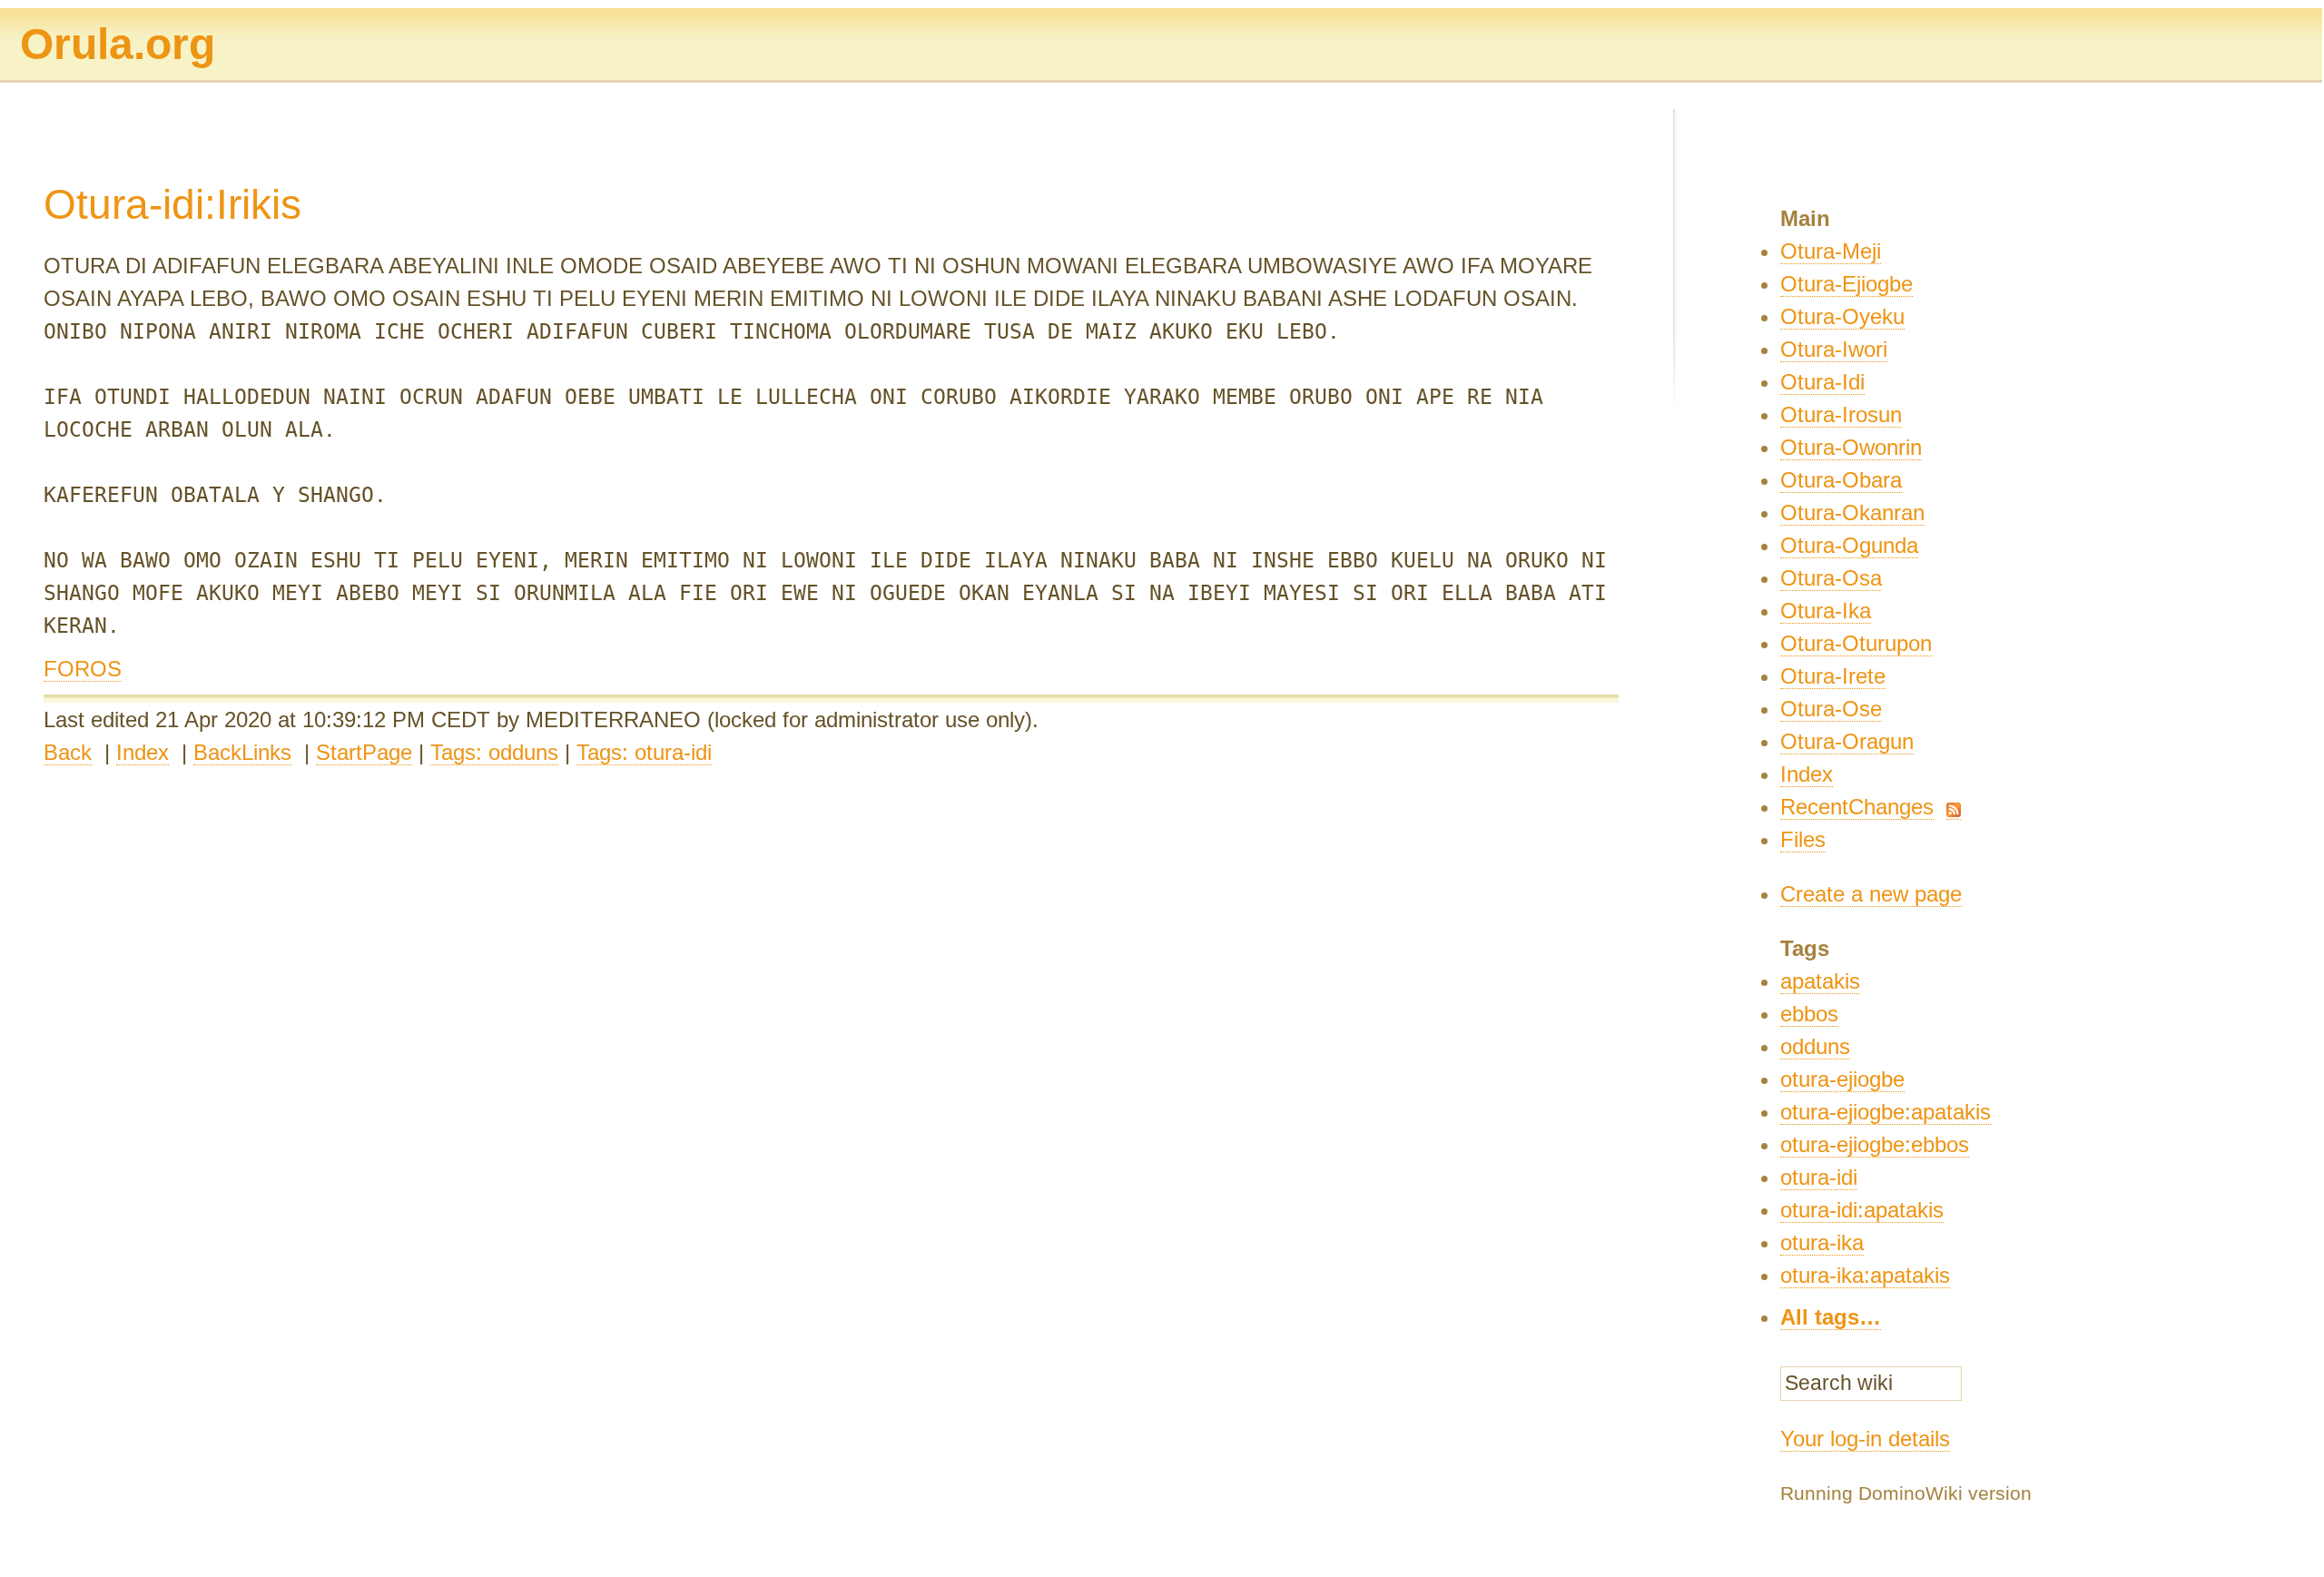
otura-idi (1819, 1177)
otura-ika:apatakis (1865, 1275)
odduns (1815, 1046)
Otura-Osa (1831, 578)
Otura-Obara (1841, 480)
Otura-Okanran (1852, 513)
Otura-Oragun (1847, 741)
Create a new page (1871, 894)
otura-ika (1822, 1242)
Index (143, 752)
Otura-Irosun (1841, 414)
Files (1803, 839)
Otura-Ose (1831, 709)
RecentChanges (1857, 807)
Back (68, 752)
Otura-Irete (1833, 676)
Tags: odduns (494, 752)
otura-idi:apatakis (1862, 1210)
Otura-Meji (1831, 251)
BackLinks (242, 752)
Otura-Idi (1822, 382)
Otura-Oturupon (1856, 643)
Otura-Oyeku (1842, 316)
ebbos (1809, 1014)
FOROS (83, 669)
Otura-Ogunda (1849, 545)
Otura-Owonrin (1851, 447)
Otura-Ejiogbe (1846, 284)
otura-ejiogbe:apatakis (1886, 1112)
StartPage (364, 752)
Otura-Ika (1826, 611)
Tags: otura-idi (644, 752)
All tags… (1831, 1317)
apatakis (1820, 981)
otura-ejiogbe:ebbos (1875, 1144)
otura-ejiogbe (1842, 1079)
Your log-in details (1865, 1439)
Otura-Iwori (1834, 349)
